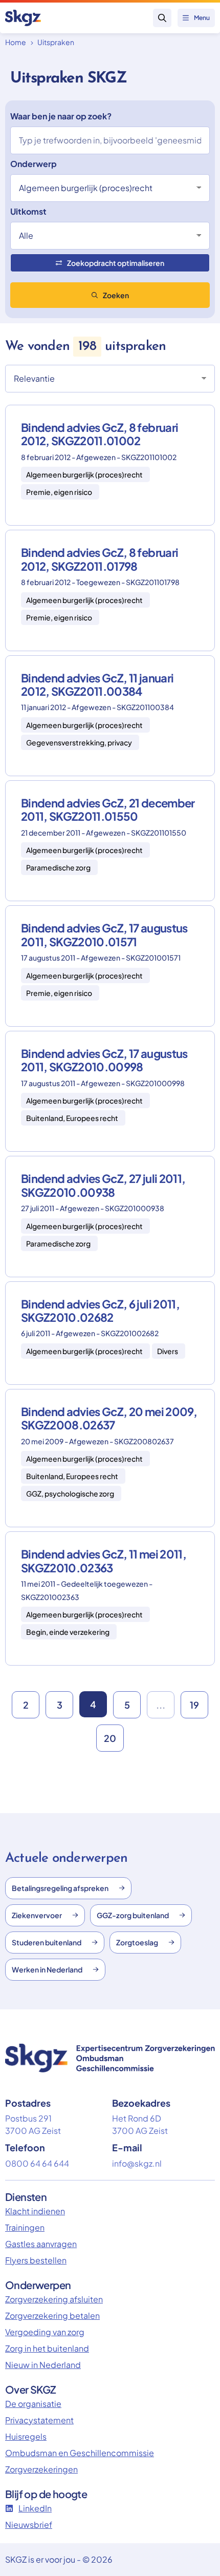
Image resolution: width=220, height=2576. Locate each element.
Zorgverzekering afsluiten (54, 2299)
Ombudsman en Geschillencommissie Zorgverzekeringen (80, 2461)
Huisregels (26, 2436)
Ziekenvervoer (37, 1915)
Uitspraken (56, 42)
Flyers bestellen (36, 2260)
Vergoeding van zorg (45, 2332)
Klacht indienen (35, 2211)
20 (110, 1738)
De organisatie (33, 2404)
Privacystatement (39, 2420)
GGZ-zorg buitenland (133, 1915)
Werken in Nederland (47, 1969)
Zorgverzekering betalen (52, 2315)
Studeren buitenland (47, 1942)
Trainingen (25, 2227)
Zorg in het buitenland (47, 2348)
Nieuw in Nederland (43, 2365)
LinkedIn (35, 2508)
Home (16, 42)
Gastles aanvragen (41, 2244)
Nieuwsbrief (29, 2525)
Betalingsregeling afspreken (60, 1888)
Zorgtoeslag (137, 1942)
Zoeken (116, 295)
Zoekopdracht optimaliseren (116, 263)
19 (194, 1705)
